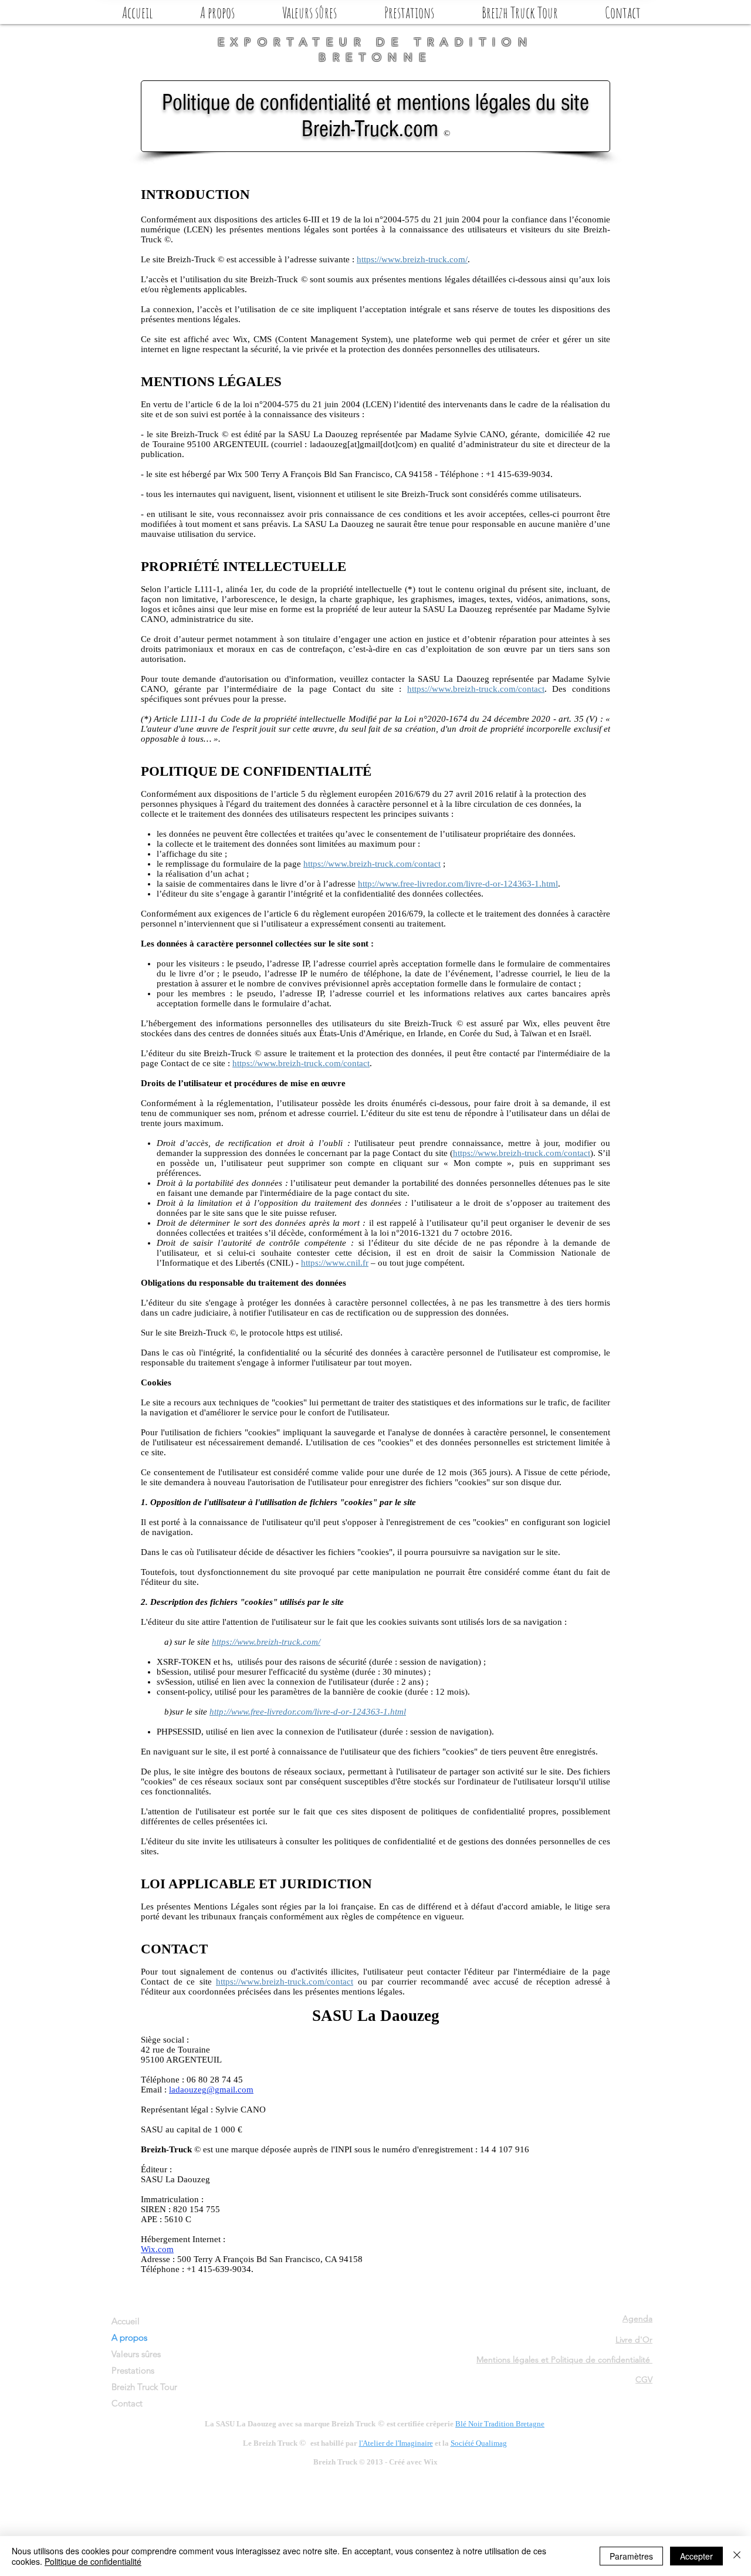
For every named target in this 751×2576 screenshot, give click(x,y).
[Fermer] (737, 2556)
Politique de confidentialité (93, 2561)
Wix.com (157, 2249)
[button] (217, 12)
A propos (129, 2337)
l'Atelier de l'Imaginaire (396, 2443)
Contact (127, 2403)
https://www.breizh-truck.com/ (412, 259)
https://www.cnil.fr (335, 1263)
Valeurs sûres (136, 2354)
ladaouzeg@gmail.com (211, 2090)
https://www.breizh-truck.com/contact (476, 689)
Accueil (126, 2321)
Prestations (133, 2370)
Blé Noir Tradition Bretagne (500, 2424)
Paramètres (631, 2556)
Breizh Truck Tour (144, 2387)
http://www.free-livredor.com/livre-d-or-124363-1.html (458, 884)
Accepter (696, 2556)
